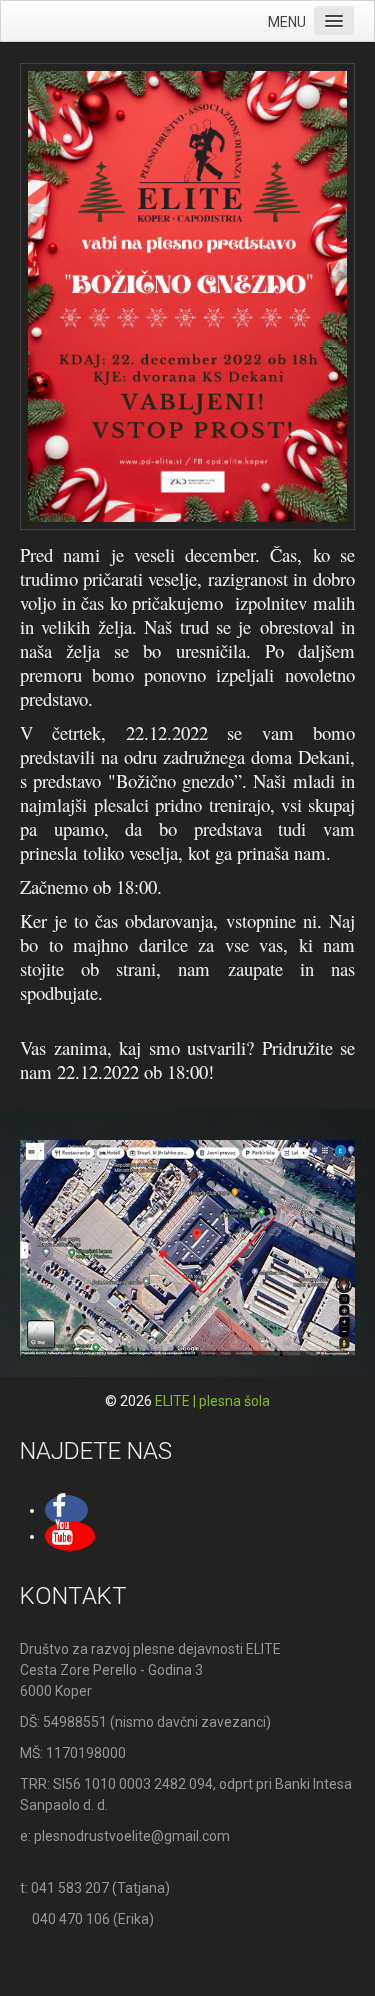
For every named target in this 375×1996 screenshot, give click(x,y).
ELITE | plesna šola (212, 1401)
